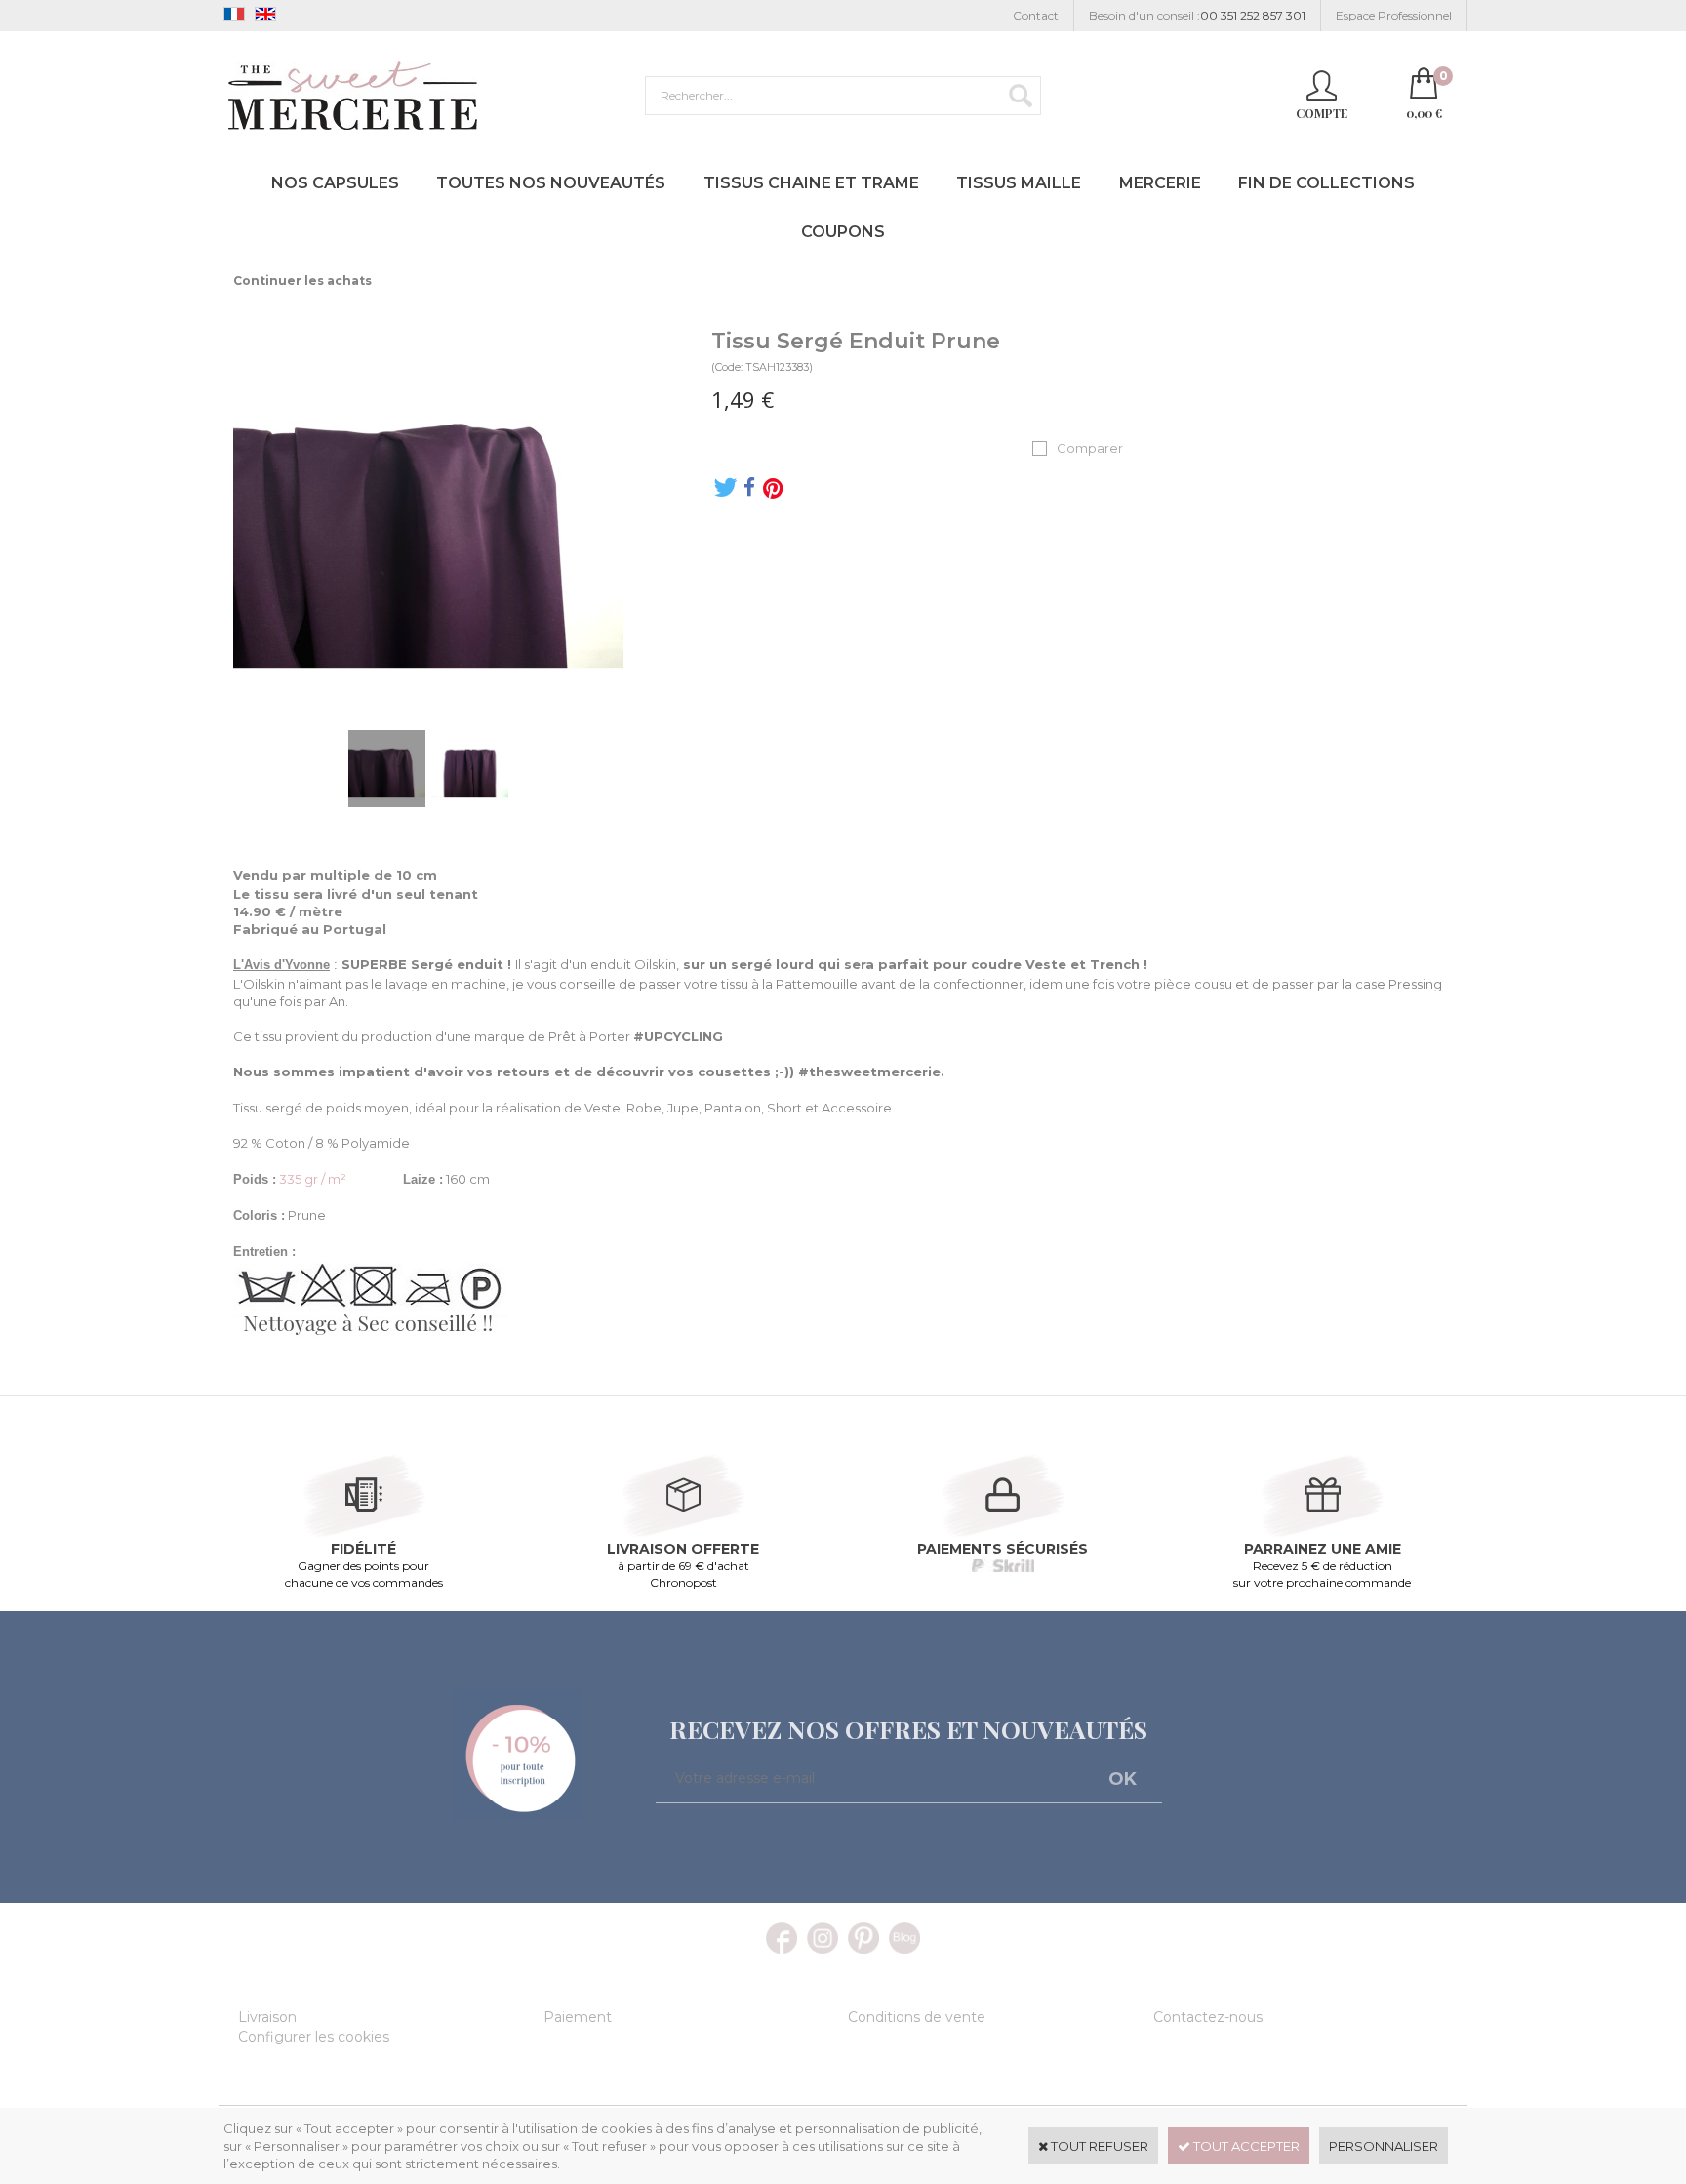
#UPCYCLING (678, 1036)
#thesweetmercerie (869, 1072)
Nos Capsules (335, 183)
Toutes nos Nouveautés (551, 183)
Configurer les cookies (314, 2037)
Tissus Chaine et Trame (811, 183)
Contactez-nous (1208, 2017)
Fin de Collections (1326, 183)
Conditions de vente (917, 2017)
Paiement (578, 2017)
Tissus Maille (1019, 183)
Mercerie (1160, 183)
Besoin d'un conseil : (1197, 15)
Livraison (267, 2017)
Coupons (843, 232)
